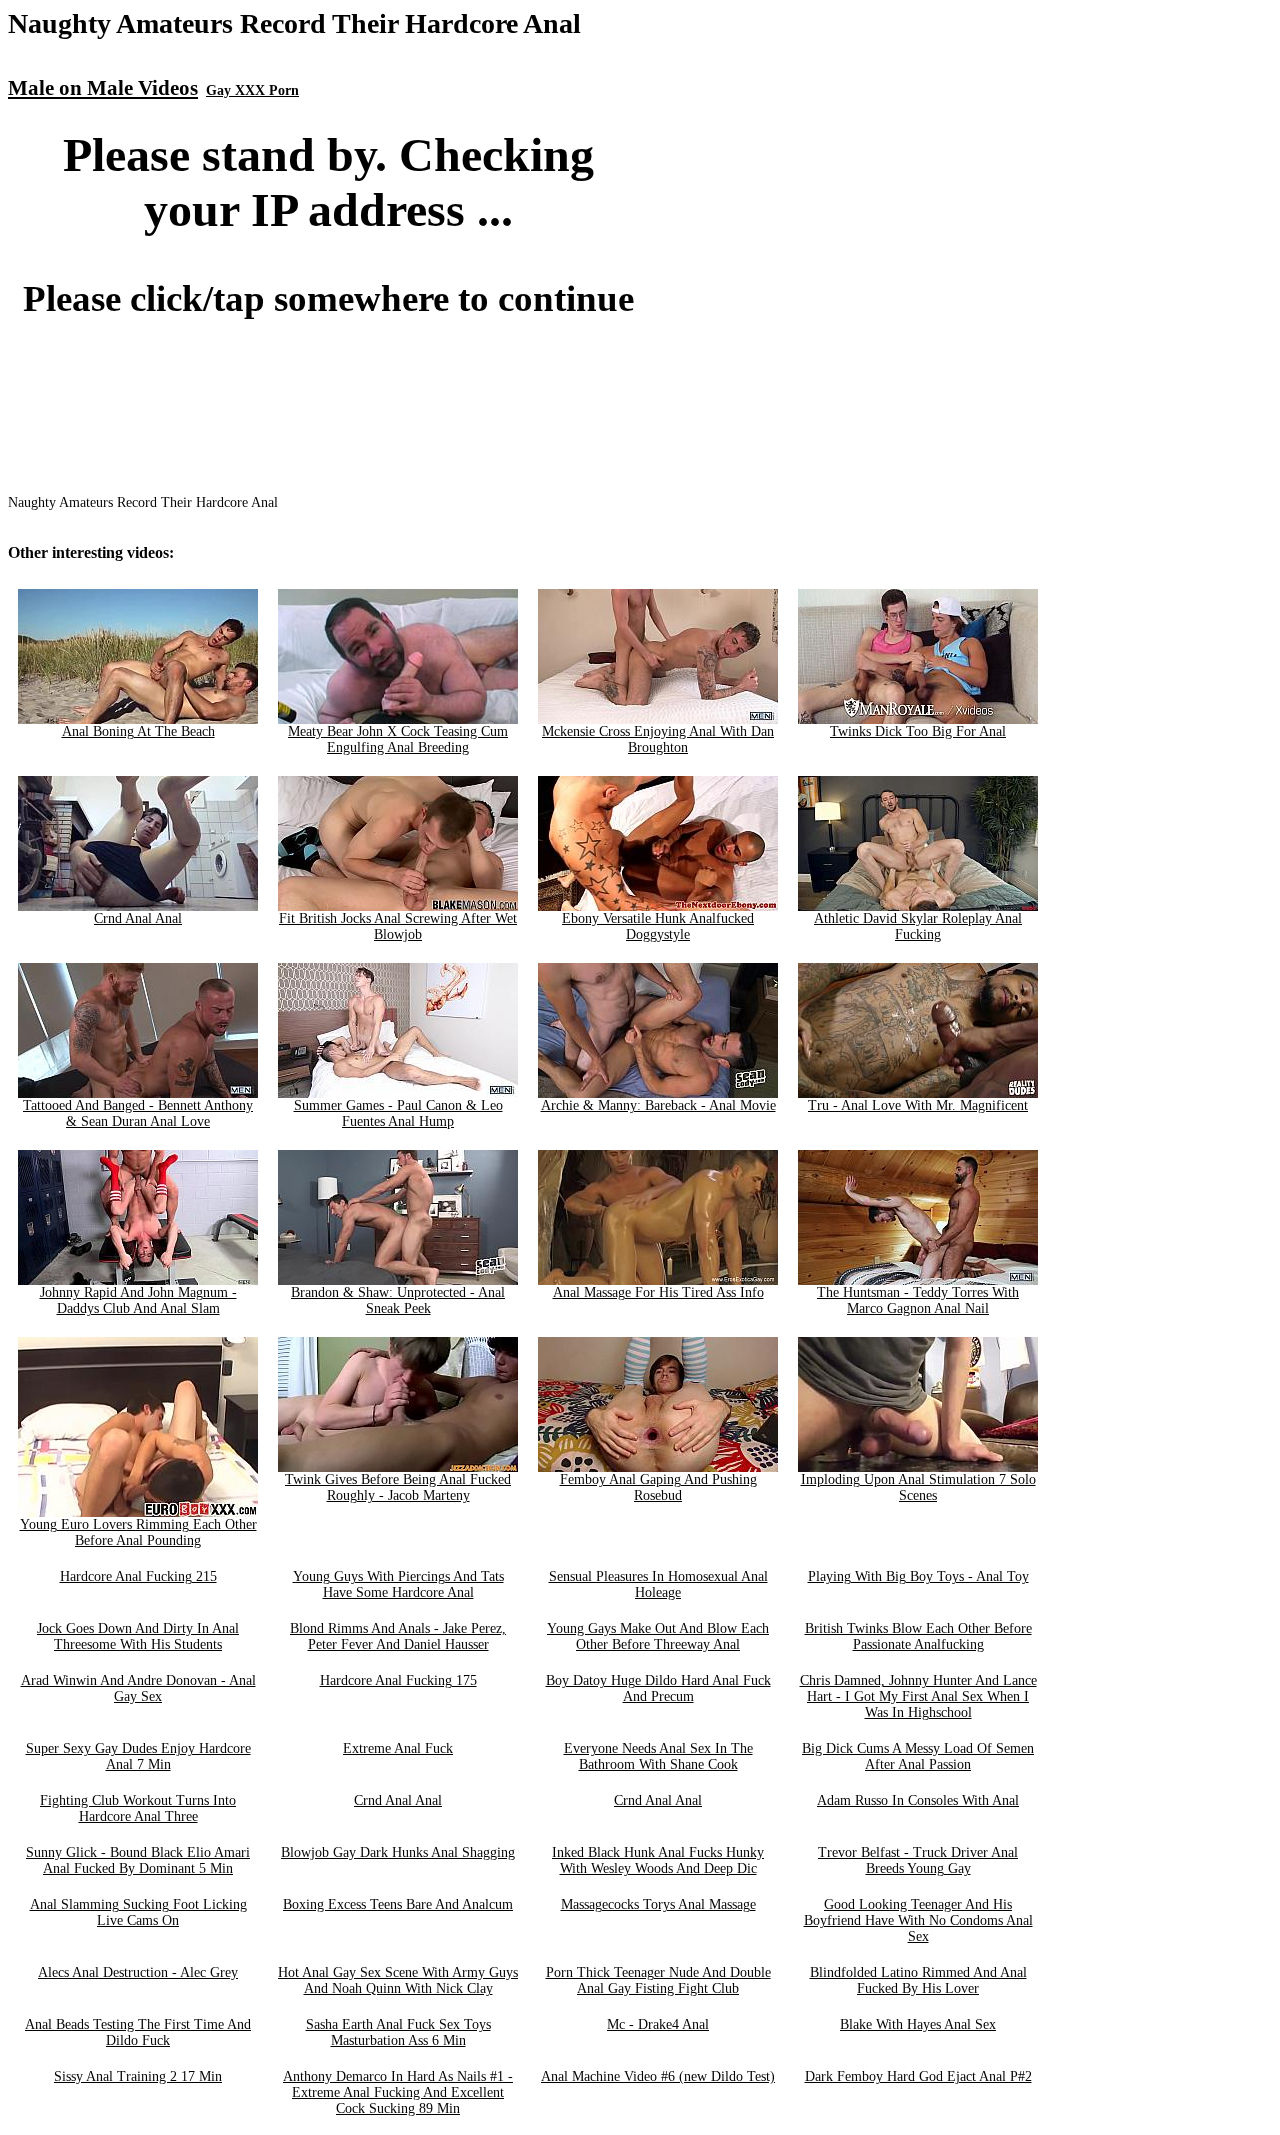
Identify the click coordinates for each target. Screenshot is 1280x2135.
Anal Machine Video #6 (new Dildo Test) (658, 2076)
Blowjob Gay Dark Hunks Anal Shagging (398, 1852)
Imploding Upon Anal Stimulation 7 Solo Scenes (918, 1487)
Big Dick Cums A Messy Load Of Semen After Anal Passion (918, 1756)
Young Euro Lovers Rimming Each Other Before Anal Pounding (138, 1532)
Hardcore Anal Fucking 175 (398, 1680)
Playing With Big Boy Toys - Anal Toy (918, 1576)
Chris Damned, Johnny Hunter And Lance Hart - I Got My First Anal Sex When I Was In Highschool (918, 1696)
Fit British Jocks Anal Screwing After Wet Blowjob (398, 926)
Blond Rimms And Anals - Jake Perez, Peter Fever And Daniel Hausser (398, 1636)
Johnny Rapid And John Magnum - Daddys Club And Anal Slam (138, 1300)
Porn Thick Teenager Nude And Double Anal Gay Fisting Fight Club (658, 1980)
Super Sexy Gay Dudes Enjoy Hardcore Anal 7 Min (138, 1756)
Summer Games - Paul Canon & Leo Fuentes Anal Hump (398, 1113)
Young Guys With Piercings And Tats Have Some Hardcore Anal (398, 1584)
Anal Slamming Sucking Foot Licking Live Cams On (138, 1912)
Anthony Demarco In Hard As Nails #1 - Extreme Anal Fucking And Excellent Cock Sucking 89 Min (398, 2092)
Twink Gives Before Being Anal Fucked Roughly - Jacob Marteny (398, 1487)
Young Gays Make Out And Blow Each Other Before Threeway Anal (658, 1636)
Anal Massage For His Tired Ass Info (658, 1292)
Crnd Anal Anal (138, 918)
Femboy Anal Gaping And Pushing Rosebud (658, 1487)
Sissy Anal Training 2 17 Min (138, 2076)
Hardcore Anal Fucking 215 (138, 1576)
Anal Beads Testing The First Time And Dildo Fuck (138, 2032)
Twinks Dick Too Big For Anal (918, 731)
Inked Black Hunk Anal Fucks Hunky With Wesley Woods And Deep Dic (658, 1860)
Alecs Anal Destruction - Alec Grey (138, 1972)
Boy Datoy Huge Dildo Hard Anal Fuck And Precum (658, 1688)
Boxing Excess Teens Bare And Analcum (398, 1904)
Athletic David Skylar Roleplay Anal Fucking (918, 926)
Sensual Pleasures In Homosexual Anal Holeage (658, 1584)
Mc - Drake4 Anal (658, 2024)
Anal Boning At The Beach (138, 731)
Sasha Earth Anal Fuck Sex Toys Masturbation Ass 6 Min (398, 2032)
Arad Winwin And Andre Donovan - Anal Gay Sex (138, 1688)
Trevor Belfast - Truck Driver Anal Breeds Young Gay (918, 1860)
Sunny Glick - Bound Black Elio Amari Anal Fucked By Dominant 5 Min (138, 1860)
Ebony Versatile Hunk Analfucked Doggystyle (658, 926)
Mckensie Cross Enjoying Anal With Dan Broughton (658, 739)
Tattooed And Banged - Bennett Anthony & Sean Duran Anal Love (138, 1113)
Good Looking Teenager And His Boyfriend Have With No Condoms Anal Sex (918, 1920)
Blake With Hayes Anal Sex (918, 2024)
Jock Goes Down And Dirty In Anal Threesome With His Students (138, 1636)
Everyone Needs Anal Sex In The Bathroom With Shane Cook (658, 1756)
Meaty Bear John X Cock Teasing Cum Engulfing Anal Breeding (398, 739)
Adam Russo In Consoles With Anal (918, 1800)
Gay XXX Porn (252, 90)
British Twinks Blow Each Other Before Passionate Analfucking (918, 1636)
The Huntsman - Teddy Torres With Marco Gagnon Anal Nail (918, 1300)
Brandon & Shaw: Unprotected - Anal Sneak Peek (398, 1300)
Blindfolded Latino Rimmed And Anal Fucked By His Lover (918, 1980)
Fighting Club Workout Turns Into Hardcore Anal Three (138, 1808)
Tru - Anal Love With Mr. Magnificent (918, 1105)
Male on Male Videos (103, 88)
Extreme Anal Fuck (398, 1748)
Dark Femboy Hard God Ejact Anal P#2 (918, 2076)
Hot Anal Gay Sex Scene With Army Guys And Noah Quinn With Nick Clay (398, 1980)
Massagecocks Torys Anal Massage (658, 1904)
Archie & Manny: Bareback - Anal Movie (658, 1105)
